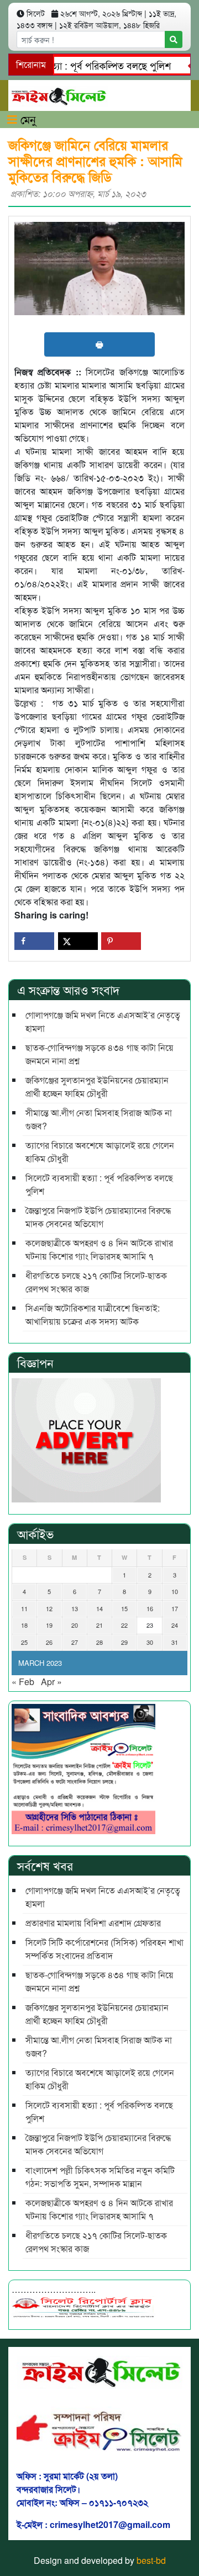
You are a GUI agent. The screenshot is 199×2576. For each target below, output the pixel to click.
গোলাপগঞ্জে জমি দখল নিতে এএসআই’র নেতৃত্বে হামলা (103, 1021)
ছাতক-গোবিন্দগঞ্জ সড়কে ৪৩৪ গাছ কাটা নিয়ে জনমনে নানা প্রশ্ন (99, 1054)
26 (49, 1642)
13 (75, 1608)
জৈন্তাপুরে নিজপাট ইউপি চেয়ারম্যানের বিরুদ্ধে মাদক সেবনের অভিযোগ (98, 1217)
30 (150, 1642)
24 (175, 1625)
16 (150, 1608)
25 (24, 1642)
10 (175, 1591)
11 (24, 1608)
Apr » (51, 1682)
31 (175, 1642)
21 (99, 1625)
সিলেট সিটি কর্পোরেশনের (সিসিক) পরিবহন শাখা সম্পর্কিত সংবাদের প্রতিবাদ (104, 1949)
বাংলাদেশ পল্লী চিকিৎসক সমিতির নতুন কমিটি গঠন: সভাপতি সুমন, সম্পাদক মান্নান (100, 2177)
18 (24, 1625)
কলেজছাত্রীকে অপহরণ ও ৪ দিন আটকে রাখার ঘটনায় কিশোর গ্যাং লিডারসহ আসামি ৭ (99, 1249)
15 (124, 1608)
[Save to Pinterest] (121, 941)
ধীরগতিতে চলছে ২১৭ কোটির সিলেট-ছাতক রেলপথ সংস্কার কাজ (96, 1282)
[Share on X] (78, 941)
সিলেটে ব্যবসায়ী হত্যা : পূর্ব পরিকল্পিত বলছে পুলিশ (99, 1184)
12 (49, 1608)
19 (49, 1625)
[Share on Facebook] (34, 941)
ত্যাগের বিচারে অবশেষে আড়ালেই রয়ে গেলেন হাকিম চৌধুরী (100, 1152)
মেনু (27, 119)
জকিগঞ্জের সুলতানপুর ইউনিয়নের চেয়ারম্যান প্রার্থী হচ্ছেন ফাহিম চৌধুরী (97, 1087)
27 (75, 1642)
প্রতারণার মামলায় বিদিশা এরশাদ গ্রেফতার (93, 1923)
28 (99, 1642)
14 (99, 1608)
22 (124, 1625)
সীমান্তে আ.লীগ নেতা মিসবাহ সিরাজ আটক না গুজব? (99, 1119)
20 (75, 1625)
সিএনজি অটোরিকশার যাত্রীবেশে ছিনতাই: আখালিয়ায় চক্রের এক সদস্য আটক (93, 1314)
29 (124, 1642)
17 (175, 1608)
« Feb (23, 1682)
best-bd (151, 2560)
